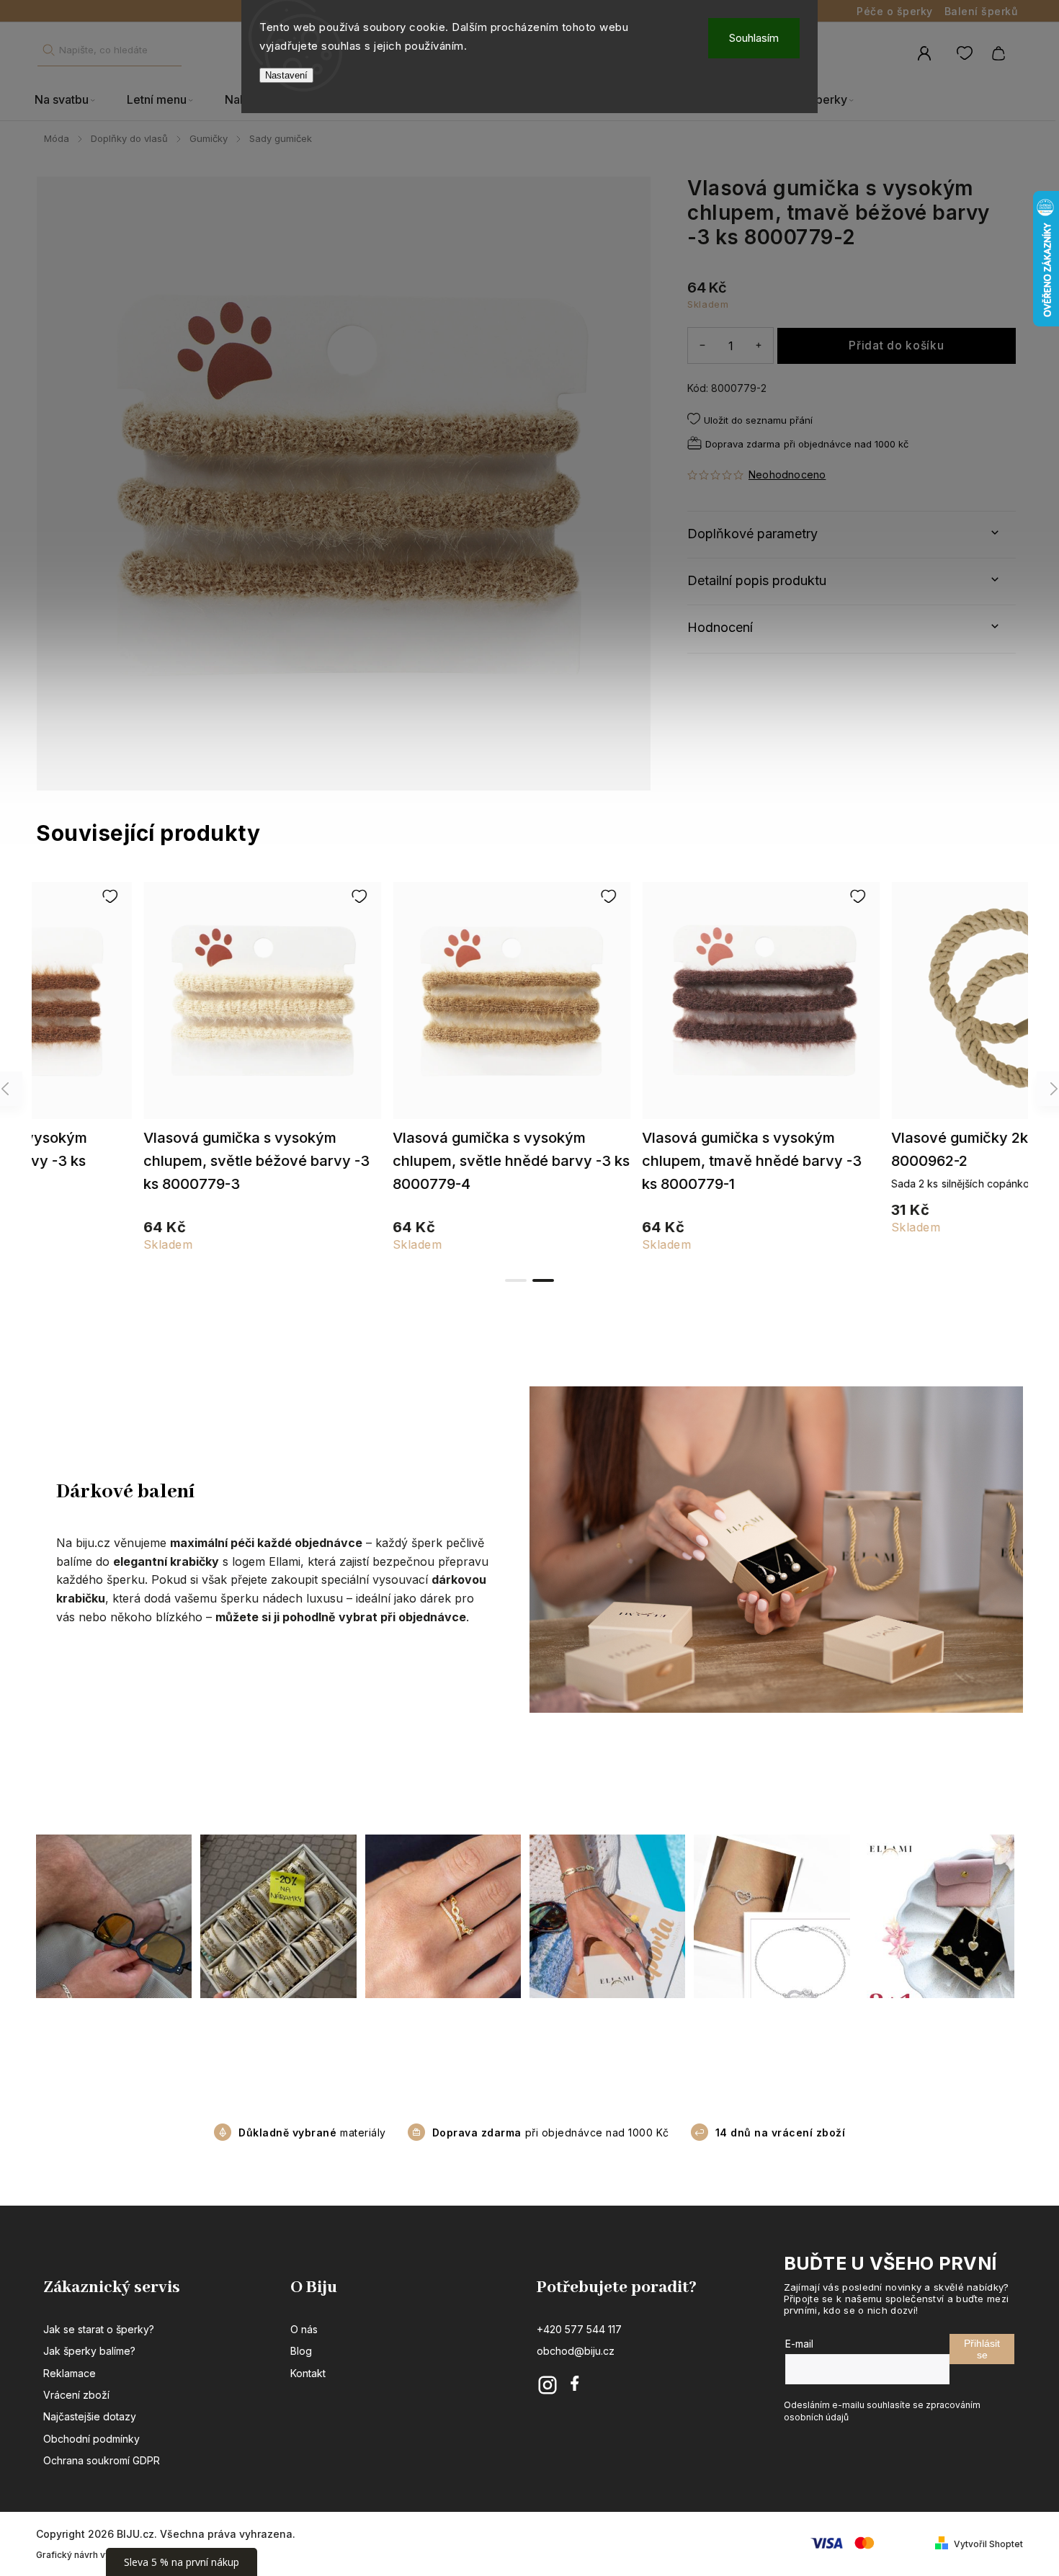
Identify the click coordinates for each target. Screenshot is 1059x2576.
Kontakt (308, 2373)
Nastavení (286, 75)
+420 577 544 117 (579, 2329)
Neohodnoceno (787, 475)
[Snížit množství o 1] (702, 345)
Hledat (48, 50)
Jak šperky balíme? (89, 2351)
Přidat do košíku (896, 346)
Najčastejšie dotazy (90, 2416)
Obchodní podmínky (91, 2439)
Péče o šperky (895, 11)
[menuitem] (73, 100)
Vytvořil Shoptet (988, 2544)
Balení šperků (981, 11)
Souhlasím (754, 38)
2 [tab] (543, 1280)
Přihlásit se (982, 2349)
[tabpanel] (904, 1065)
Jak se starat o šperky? (99, 2329)
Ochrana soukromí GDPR (102, 2460)
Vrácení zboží (76, 2395)
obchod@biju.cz (576, 2351)
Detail (157, 1007)
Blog (301, 2351)
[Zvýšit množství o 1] (759, 345)
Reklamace (70, 2373)
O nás (304, 2329)
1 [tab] (516, 1280)
